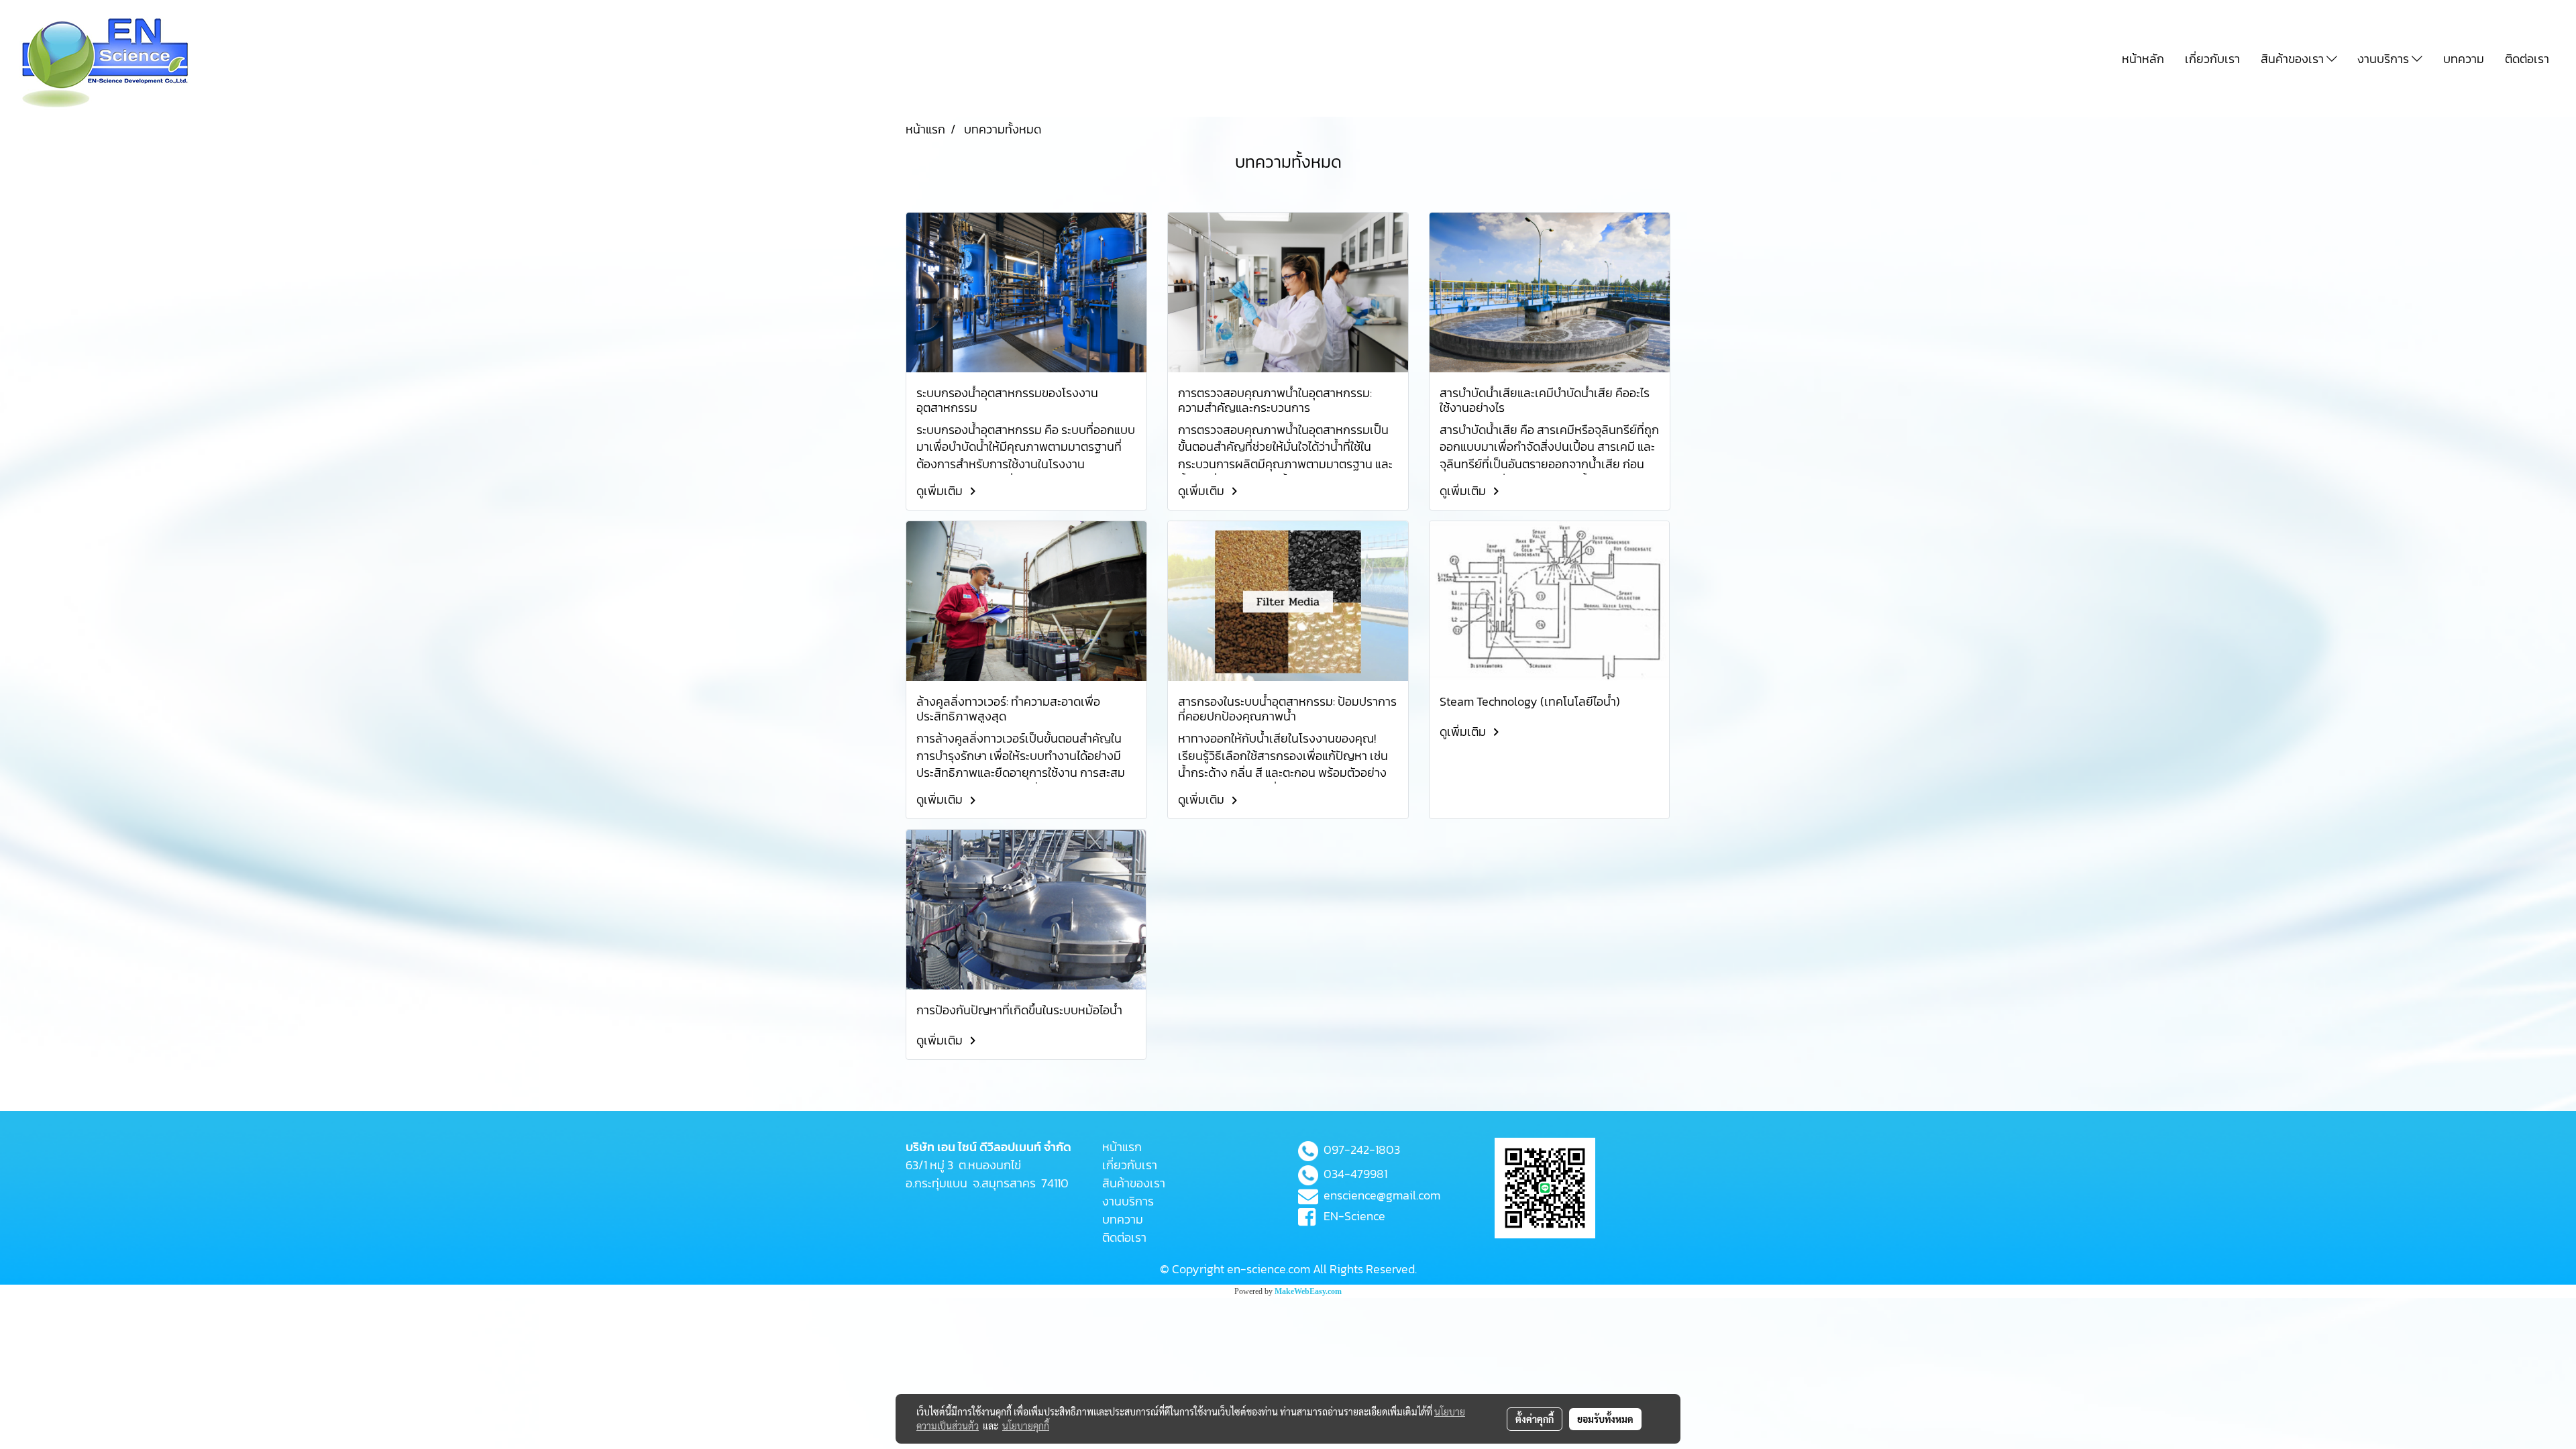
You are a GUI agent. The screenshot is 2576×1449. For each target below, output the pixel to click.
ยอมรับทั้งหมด (1605, 1419)
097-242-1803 (1362, 1149)
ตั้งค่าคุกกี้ (1535, 1419)
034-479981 (1355, 1174)
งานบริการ (2384, 59)
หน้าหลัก (2143, 59)
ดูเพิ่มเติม (941, 491)
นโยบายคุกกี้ (1026, 1426)
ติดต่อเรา (2527, 59)
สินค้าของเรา (2294, 59)
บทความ (2464, 59)
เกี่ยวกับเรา (2212, 59)
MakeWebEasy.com (1308, 1291)
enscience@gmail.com (1382, 1195)
